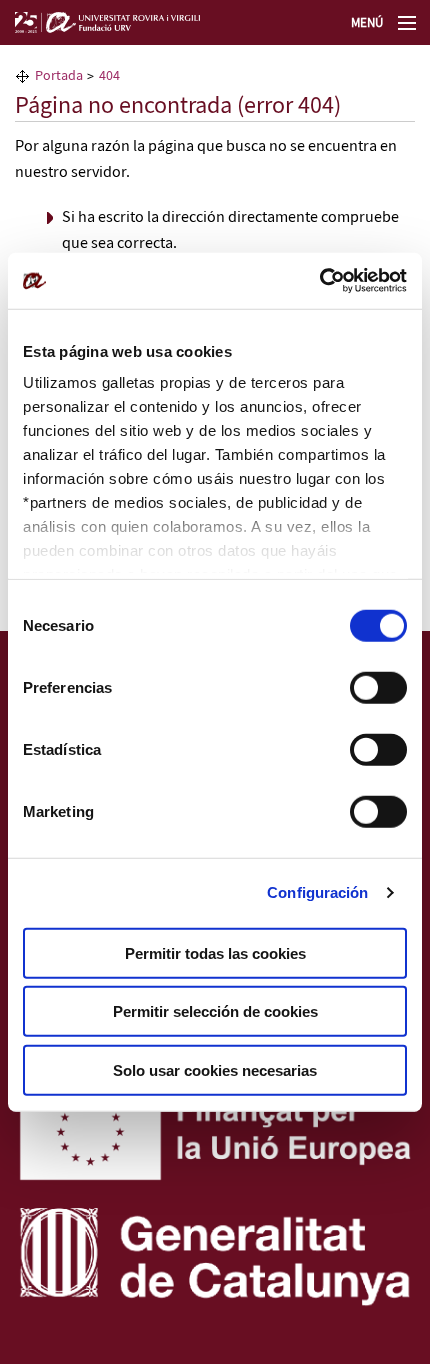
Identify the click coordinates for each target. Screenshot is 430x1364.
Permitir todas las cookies (215, 952)
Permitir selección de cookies (215, 1011)
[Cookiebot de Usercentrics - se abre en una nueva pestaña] (319, 281)
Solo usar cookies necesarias (215, 1069)
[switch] (378, 687)
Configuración (317, 892)
